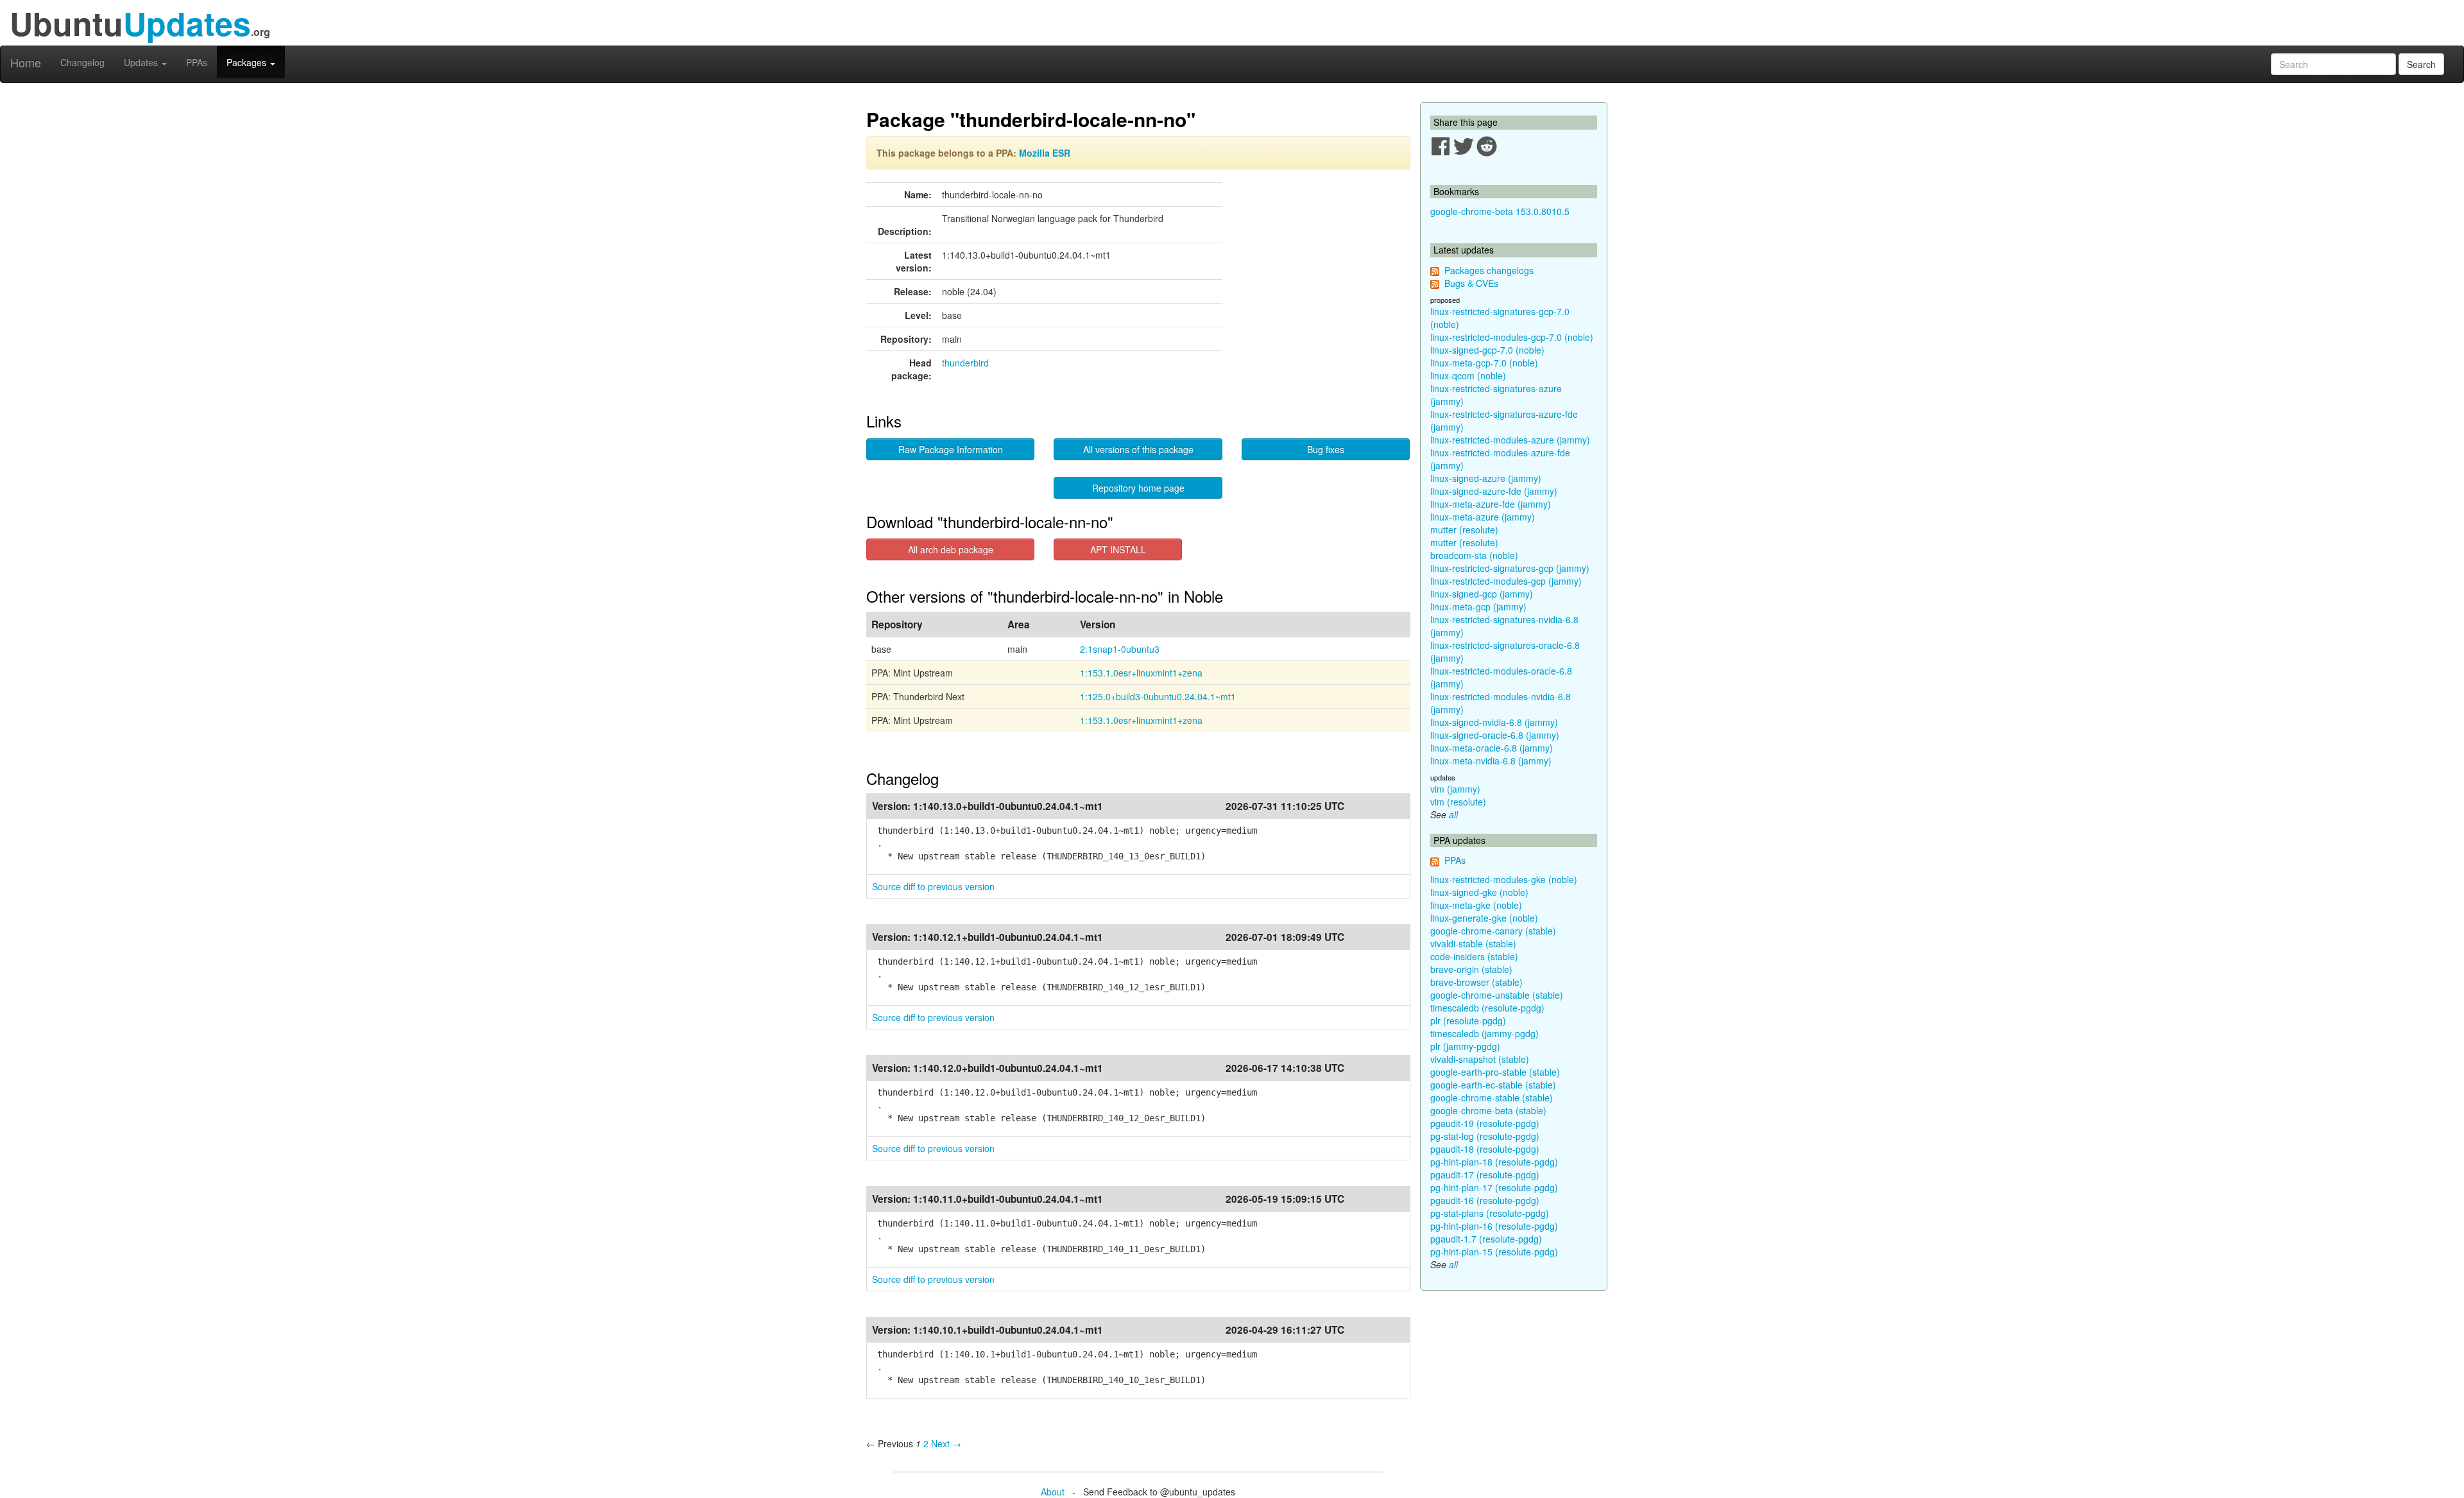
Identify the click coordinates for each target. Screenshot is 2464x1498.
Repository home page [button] (1138, 488)
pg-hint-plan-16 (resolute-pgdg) (1494, 1226)
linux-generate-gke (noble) (1484, 918)
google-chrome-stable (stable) (1492, 1098)
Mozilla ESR (1045, 153)
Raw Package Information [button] (951, 449)
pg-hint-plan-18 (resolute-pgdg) (1494, 1162)
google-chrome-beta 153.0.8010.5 (1500, 211)
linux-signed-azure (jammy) (1486, 478)
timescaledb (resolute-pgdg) (1487, 1008)
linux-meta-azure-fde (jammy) (1491, 504)
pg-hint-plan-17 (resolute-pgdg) (1494, 1187)
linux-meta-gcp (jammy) (1478, 607)
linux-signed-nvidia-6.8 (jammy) (1494, 722)
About (1053, 1492)
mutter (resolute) (1464, 529)
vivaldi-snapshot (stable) (1480, 1059)
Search (2421, 64)
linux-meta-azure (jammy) (1483, 517)
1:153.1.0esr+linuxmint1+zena (1141, 673)
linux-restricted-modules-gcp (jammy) (1506, 581)
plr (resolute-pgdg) (1468, 1020)
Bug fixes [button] (1326, 449)
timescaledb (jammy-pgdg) (1484, 1033)
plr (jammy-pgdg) (1465, 1046)
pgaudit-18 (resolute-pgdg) (1485, 1149)
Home (26, 62)
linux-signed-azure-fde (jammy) (1494, 491)
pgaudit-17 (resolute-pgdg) (1485, 1175)
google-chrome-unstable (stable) (1497, 995)
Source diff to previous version (933, 886)
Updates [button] (142, 62)
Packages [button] (248, 62)
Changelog (82, 62)
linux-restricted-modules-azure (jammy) (1510, 440)
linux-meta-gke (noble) (1476, 905)
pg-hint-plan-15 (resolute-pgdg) (1494, 1252)
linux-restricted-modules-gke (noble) (1504, 879)
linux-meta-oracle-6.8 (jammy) (1492, 748)
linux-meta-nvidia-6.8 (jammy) (1491, 761)
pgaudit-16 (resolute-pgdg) (1485, 1200)
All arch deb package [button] (951, 549)
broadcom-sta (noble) (1474, 555)
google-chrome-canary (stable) (1493, 931)
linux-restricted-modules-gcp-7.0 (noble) (1512, 337)
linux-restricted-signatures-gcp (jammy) (1510, 568)
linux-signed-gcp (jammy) (1482, 594)
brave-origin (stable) (1471, 969)
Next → (946, 1443)
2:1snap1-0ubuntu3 (1120, 649)
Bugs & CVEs (1471, 283)
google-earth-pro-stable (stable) (1495, 1072)
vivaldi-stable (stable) (1473, 943)
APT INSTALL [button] (1118, 549)
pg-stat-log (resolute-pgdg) (1485, 1136)
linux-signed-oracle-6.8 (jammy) (1495, 735)
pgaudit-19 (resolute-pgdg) (1485, 1123)
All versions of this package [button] (1138, 449)
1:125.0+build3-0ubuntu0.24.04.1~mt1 (1158, 696)
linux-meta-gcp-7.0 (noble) (1484, 363)
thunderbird (965, 363)
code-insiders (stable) (1474, 956)
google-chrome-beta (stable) (1488, 1110)
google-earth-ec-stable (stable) (1493, 1085)
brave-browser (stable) (1476, 982)
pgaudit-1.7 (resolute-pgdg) (1486, 1239)
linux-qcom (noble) (1468, 375)
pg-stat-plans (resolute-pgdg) (1490, 1213)
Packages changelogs (1489, 270)
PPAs (197, 62)
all (1453, 814)
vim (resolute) (1458, 802)
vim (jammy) (1455, 789)
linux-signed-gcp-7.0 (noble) (1487, 350)
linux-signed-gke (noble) (1479, 892)
